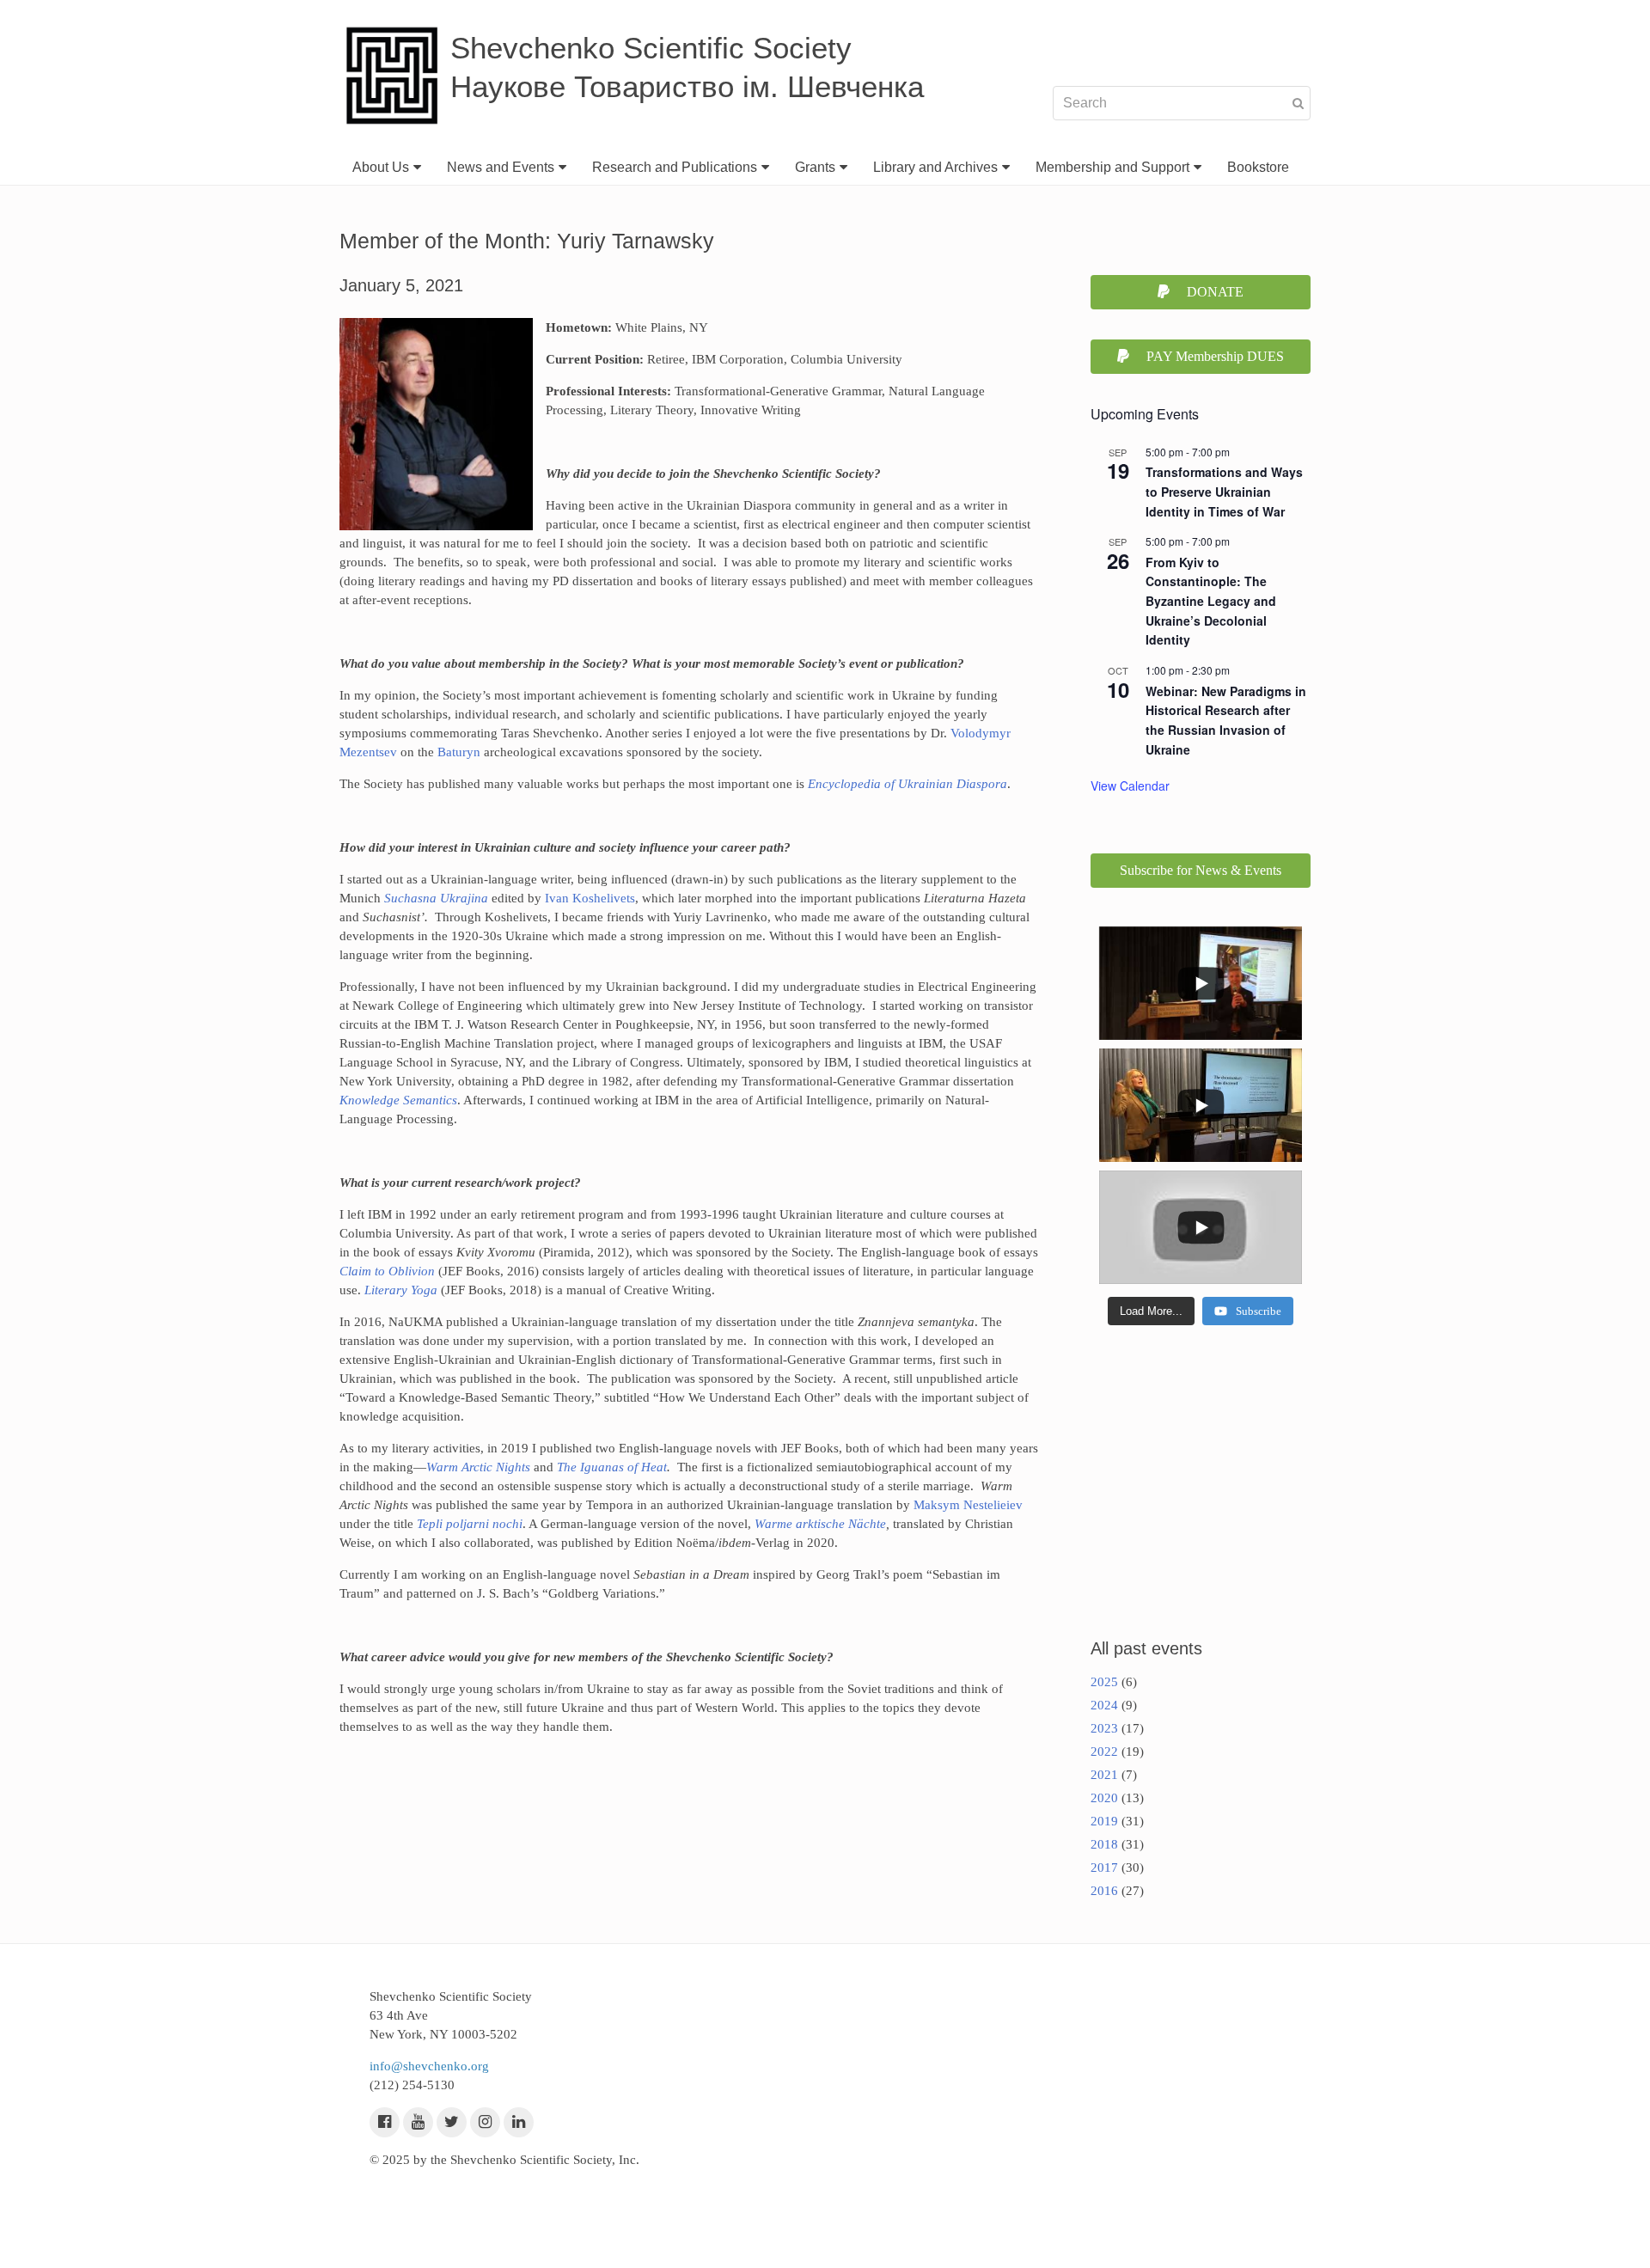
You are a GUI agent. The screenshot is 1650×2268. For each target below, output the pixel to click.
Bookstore (1258, 167)
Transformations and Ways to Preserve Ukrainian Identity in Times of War (1224, 491)
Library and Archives (935, 167)
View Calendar (1130, 786)
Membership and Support (1112, 167)
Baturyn (457, 752)
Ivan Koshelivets (588, 898)
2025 (1104, 1682)
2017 (1104, 1868)
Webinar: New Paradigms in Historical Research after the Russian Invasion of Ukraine (1226, 720)
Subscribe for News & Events (1201, 870)
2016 (1104, 1891)
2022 (1104, 1751)
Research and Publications (675, 167)
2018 (1104, 1844)
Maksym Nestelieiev (968, 1505)
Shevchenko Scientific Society (651, 48)
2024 (1104, 1705)
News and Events (501, 167)
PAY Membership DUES (1215, 356)
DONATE (1215, 292)
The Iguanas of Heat (612, 1467)
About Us (381, 167)
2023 (1104, 1728)
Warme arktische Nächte (820, 1524)
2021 (1104, 1775)
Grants (815, 167)
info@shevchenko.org (429, 2066)
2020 (1104, 1798)
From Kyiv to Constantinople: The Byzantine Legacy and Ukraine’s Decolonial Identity (1211, 601)
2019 (1104, 1821)
